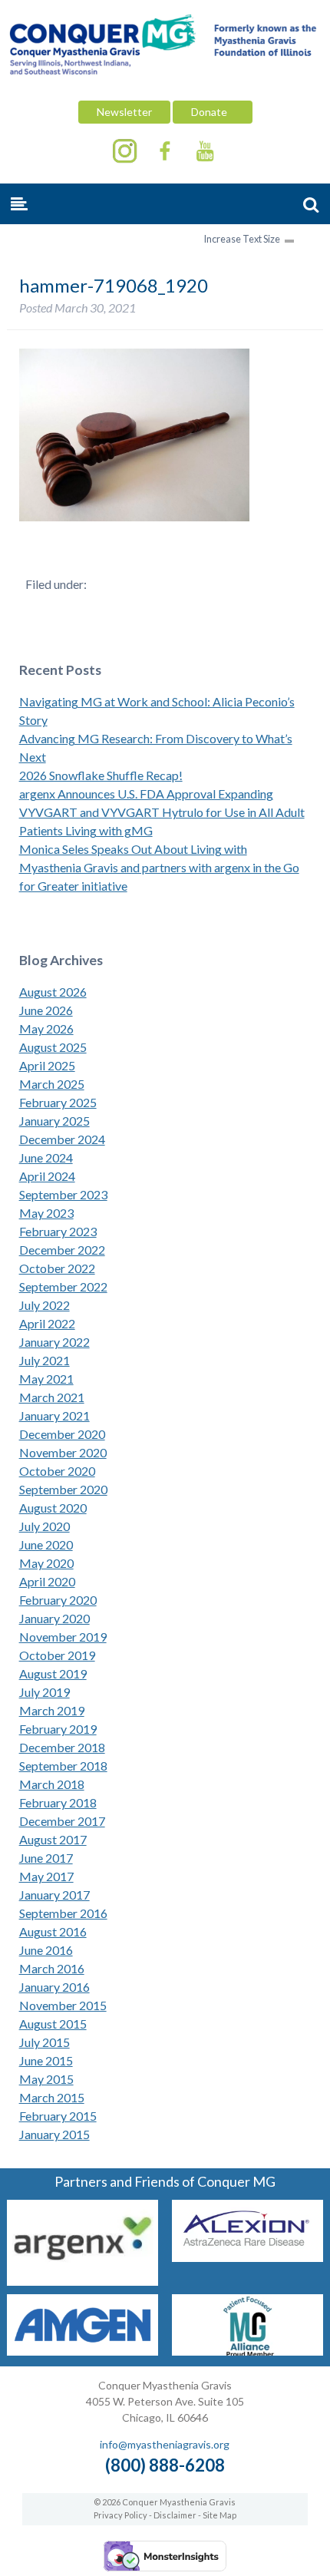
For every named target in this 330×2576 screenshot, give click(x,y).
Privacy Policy (120, 2515)
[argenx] (82, 2281)
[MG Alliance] (247, 2351)
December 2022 (62, 1250)
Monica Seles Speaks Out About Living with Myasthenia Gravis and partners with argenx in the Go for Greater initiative (159, 867)
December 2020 (62, 1434)
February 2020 (58, 1600)
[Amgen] (82, 2351)
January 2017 (54, 1895)
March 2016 (52, 1968)
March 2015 (52, 2097)
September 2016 (63, 1913)
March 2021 (52, 1397)
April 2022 (47, 1323)
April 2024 (47, 1176)
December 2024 (62, 1139)
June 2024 (46, 1157)
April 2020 (47, 1581)
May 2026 (46, 1028)
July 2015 (45, 2042)
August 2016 (53, 1931)
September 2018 (63, 1766)
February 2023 (58, 1231)
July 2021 (45, 1360)
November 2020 (63, 1452)
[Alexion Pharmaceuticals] (247, 2257)
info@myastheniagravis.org (165, 2444)
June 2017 (46, 1858)
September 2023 (63, 1194)
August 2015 (53, 2024)
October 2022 (57, 1268)
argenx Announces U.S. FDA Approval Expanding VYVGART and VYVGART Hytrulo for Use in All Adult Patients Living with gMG (162, 812)
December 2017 (62, 1821)
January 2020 (54, 1618)
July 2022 (45, 1305)
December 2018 (62, 1747)
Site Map (219, 2515)
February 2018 (58, 1802)
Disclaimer (175, 2515)
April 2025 (47, 1065)
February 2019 (58, 1729)
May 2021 (46, 1379)
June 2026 (46, 1010)
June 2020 (46, 1544)
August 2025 (53, 1047)
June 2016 (46, 1950)
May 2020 (46, 1563)
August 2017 (53, 1839)
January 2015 (54, 2134)
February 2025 (58, 1102)
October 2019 (57, 1655)
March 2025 (52, 1084)
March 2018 (52, 1784)
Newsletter (124, 112)
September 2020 (63, 1489)
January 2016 (54, 1987)
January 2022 (54, 1342)
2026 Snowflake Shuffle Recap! (101, 775)
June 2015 (46, 2060)
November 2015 (63, 2005)
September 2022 (63, 1286)
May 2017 (46, 1876)
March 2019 (52, 1710)
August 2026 (53, 992)
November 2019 (63, 1637)
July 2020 (45, 1526)
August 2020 (53, 1508)
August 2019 (53, 1673)
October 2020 (57, 1471)
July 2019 (45, 1692)
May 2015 (46, 2079)
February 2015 (58, 2116)
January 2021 (54, 1415)
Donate (213, 112)
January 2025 (54, 1121)
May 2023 (46, 1213)
